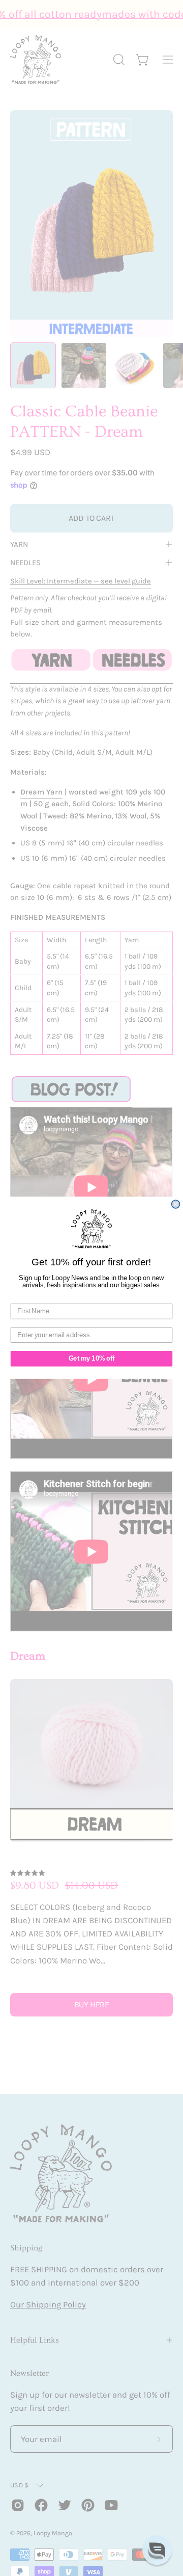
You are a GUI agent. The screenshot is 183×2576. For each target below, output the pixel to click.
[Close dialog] (176, 1204)
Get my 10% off (91, 1359)
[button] (157, 2550)
